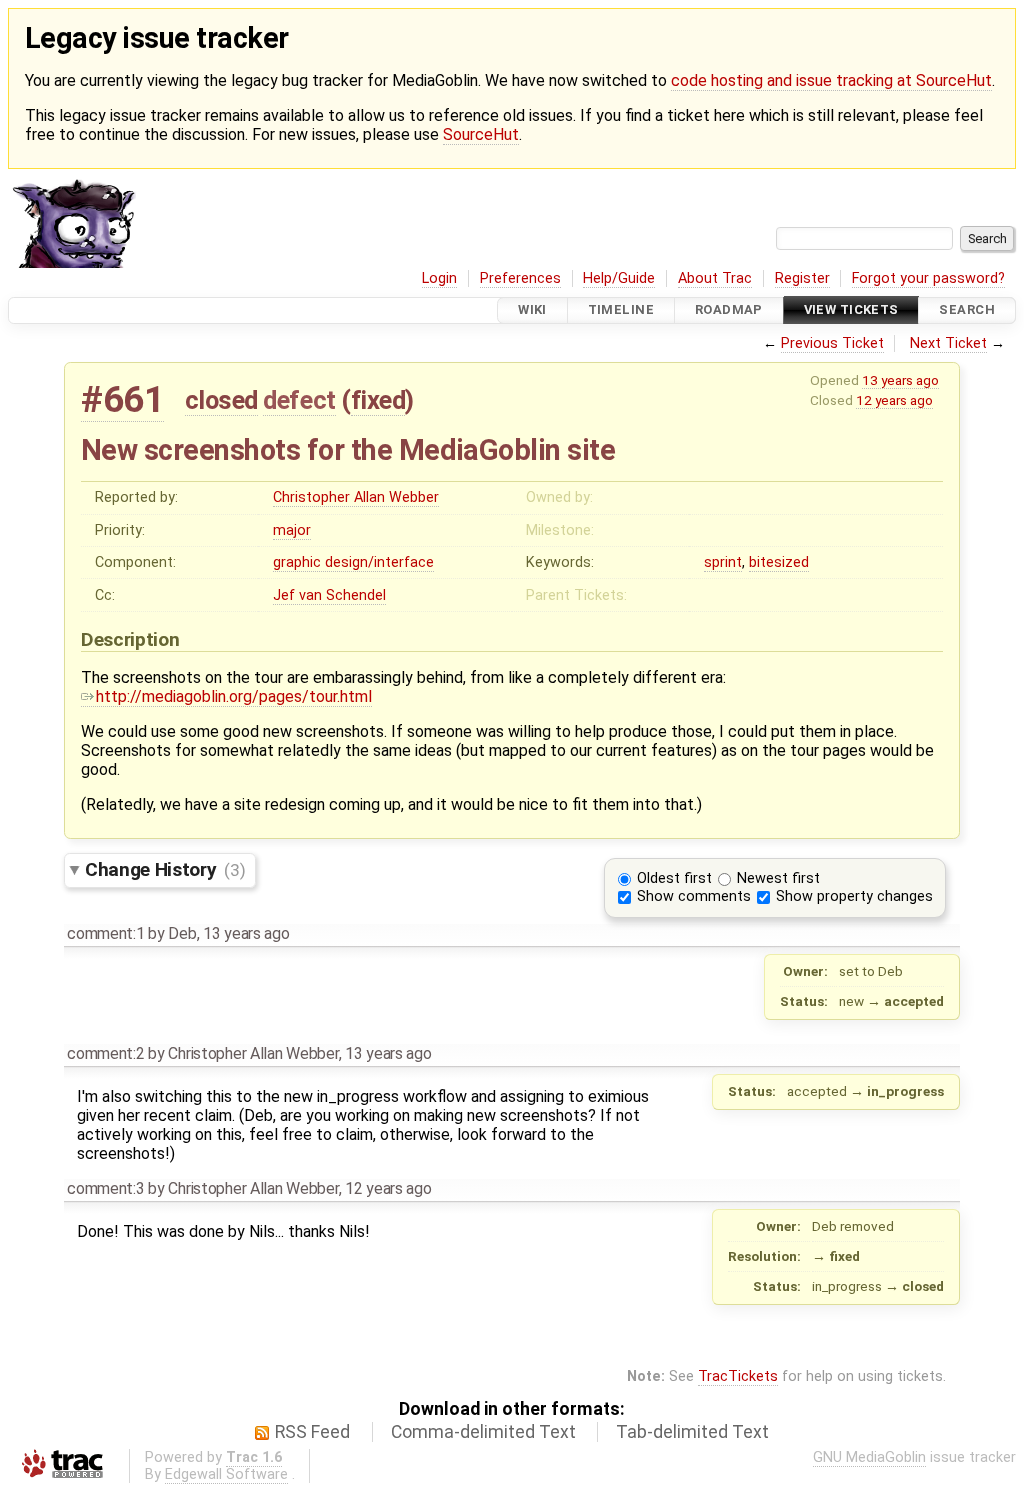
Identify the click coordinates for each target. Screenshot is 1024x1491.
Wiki (532, 310)
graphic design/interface (353, 562)
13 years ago (900, 380)
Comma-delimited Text (483, 1432)
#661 (122, 399)
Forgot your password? (928, 278)
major (292, 530)
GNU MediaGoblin (869, 1457)
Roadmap (729, 310)
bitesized (779, 562)
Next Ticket (948, 343)
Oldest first (674, 878)
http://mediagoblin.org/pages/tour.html (234, 696)
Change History (165, 869)
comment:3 (105, 1188)
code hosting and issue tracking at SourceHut (831, 80)
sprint (723, 562)
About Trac (715, 278)
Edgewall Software (226, 1474)
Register (802, 278)
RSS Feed (312, 1432)
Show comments (694, 896)
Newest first (778, 878)
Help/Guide (619, 278)
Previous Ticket (832, 343)
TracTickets (738, 1376)
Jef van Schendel (329, 595)
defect (299, 400)
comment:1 (105, 933)
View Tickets (851, 310)
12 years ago (894, 400)
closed (221, 400)
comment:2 (105, 1053)
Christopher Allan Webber (356, 497)
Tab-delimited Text (692, 1432)
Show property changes (854, 896)
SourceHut (481, 134)
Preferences (520, 278)
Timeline (621, 310)
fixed (378, 400)
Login (439, 278)
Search (967, 310)
